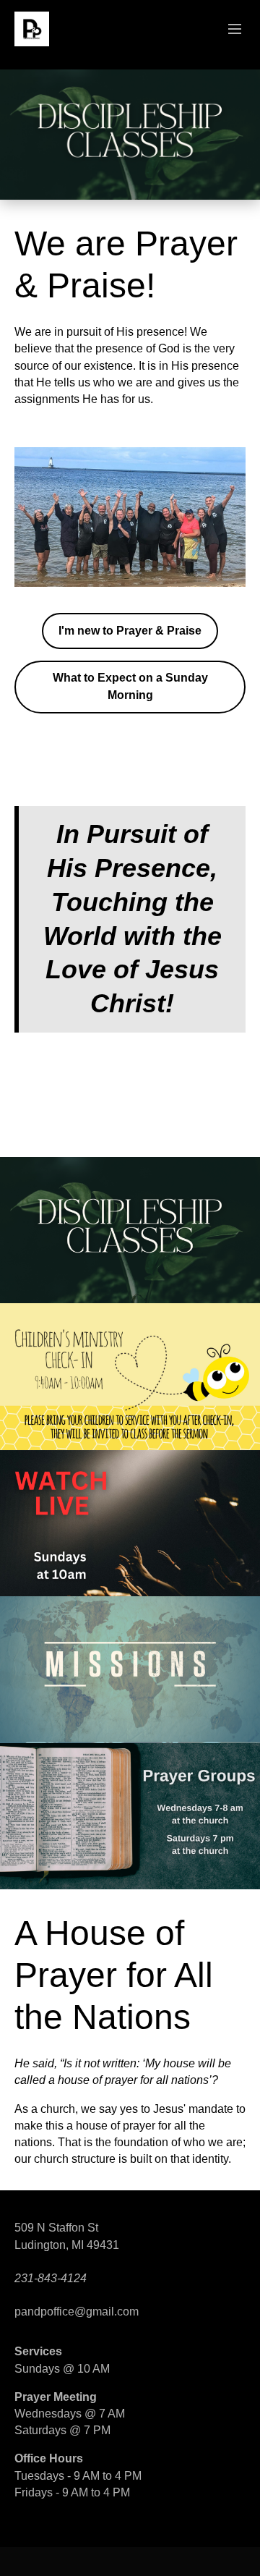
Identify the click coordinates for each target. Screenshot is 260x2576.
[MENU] (228, 30)
